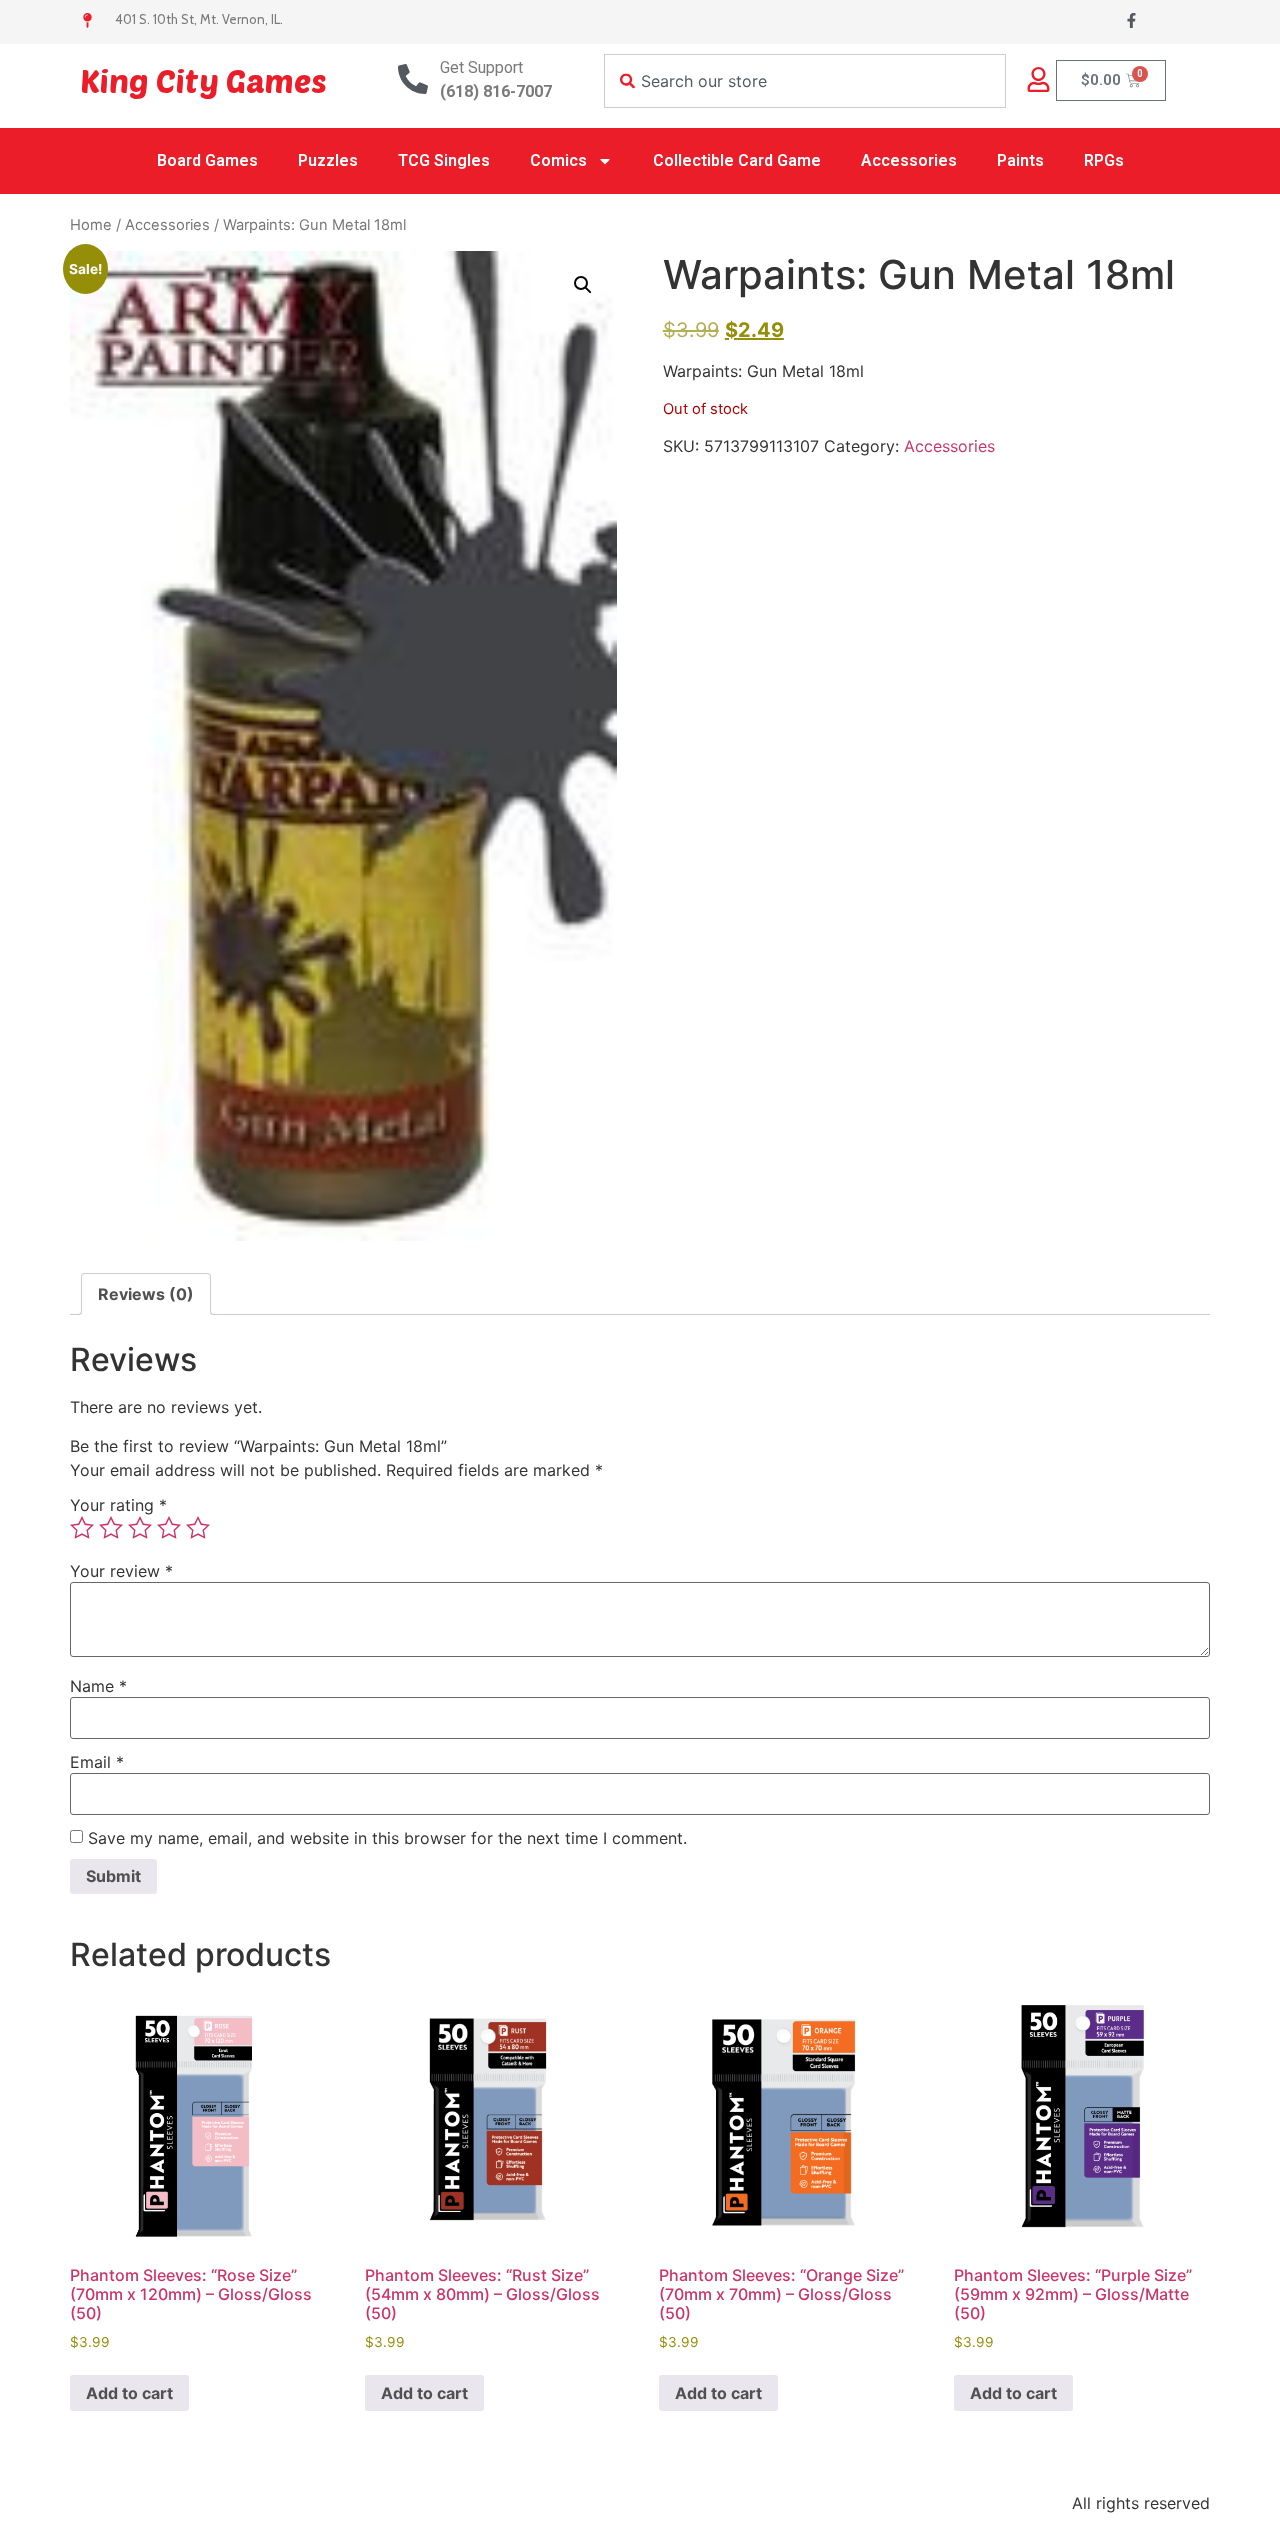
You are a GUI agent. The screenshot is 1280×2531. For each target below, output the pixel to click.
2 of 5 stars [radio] (111, 1528)
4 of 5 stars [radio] (169, 1528)
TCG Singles (444, 160)
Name (98, 1686)
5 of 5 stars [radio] (198, 1528)
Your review (121, 1571)
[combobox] (805, 81)
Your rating (118, 1505)
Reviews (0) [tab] (146, 1294)
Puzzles (328, 160)
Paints (1020, 160)
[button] (583, 285)
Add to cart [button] (129, 2393)
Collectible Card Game (737, 160)
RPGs (1104, 160)
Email (97, 1762)
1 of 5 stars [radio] (82, 1528)
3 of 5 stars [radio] (140, 1528)
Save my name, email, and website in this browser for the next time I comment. (387, 1838)
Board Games (207, 160)
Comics (558, 160)
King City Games (203, 80)
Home (91, 225)
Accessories (909, 160)
